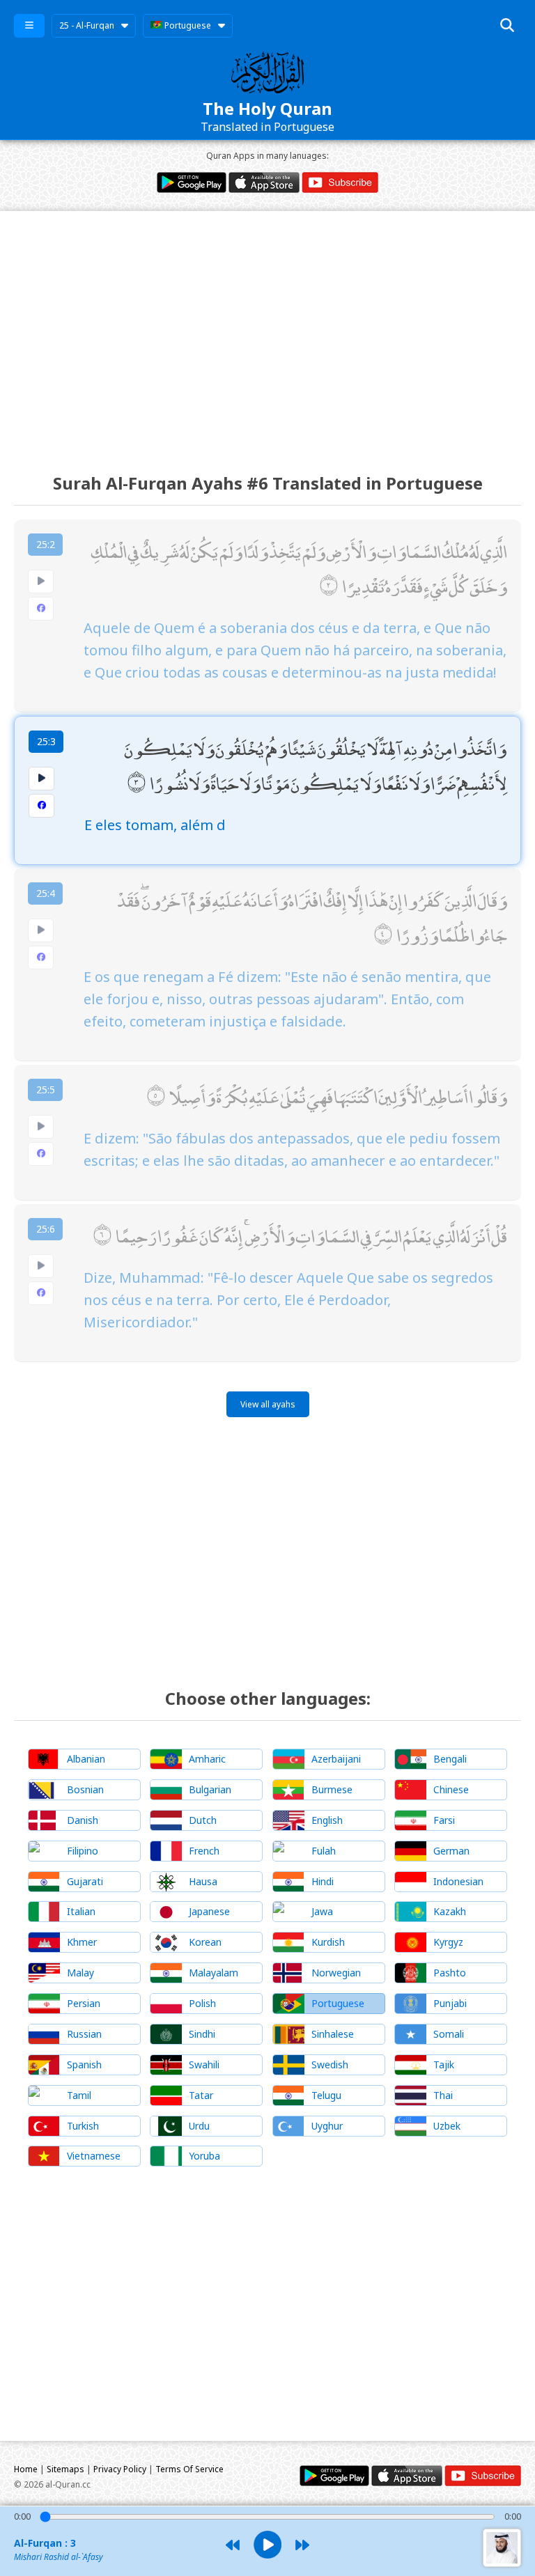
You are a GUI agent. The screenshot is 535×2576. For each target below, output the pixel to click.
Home (26, 2469)
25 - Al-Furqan (87, 25)
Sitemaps (65, 2469)
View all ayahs (268, 1404)
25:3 (46, 741)
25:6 (46, 1229)
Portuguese (187, 25)
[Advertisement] (267, 329)
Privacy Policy (120, 2469)
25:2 (46, 544)
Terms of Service (189, 2469)
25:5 (46, 1090)
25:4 (46, 893)
